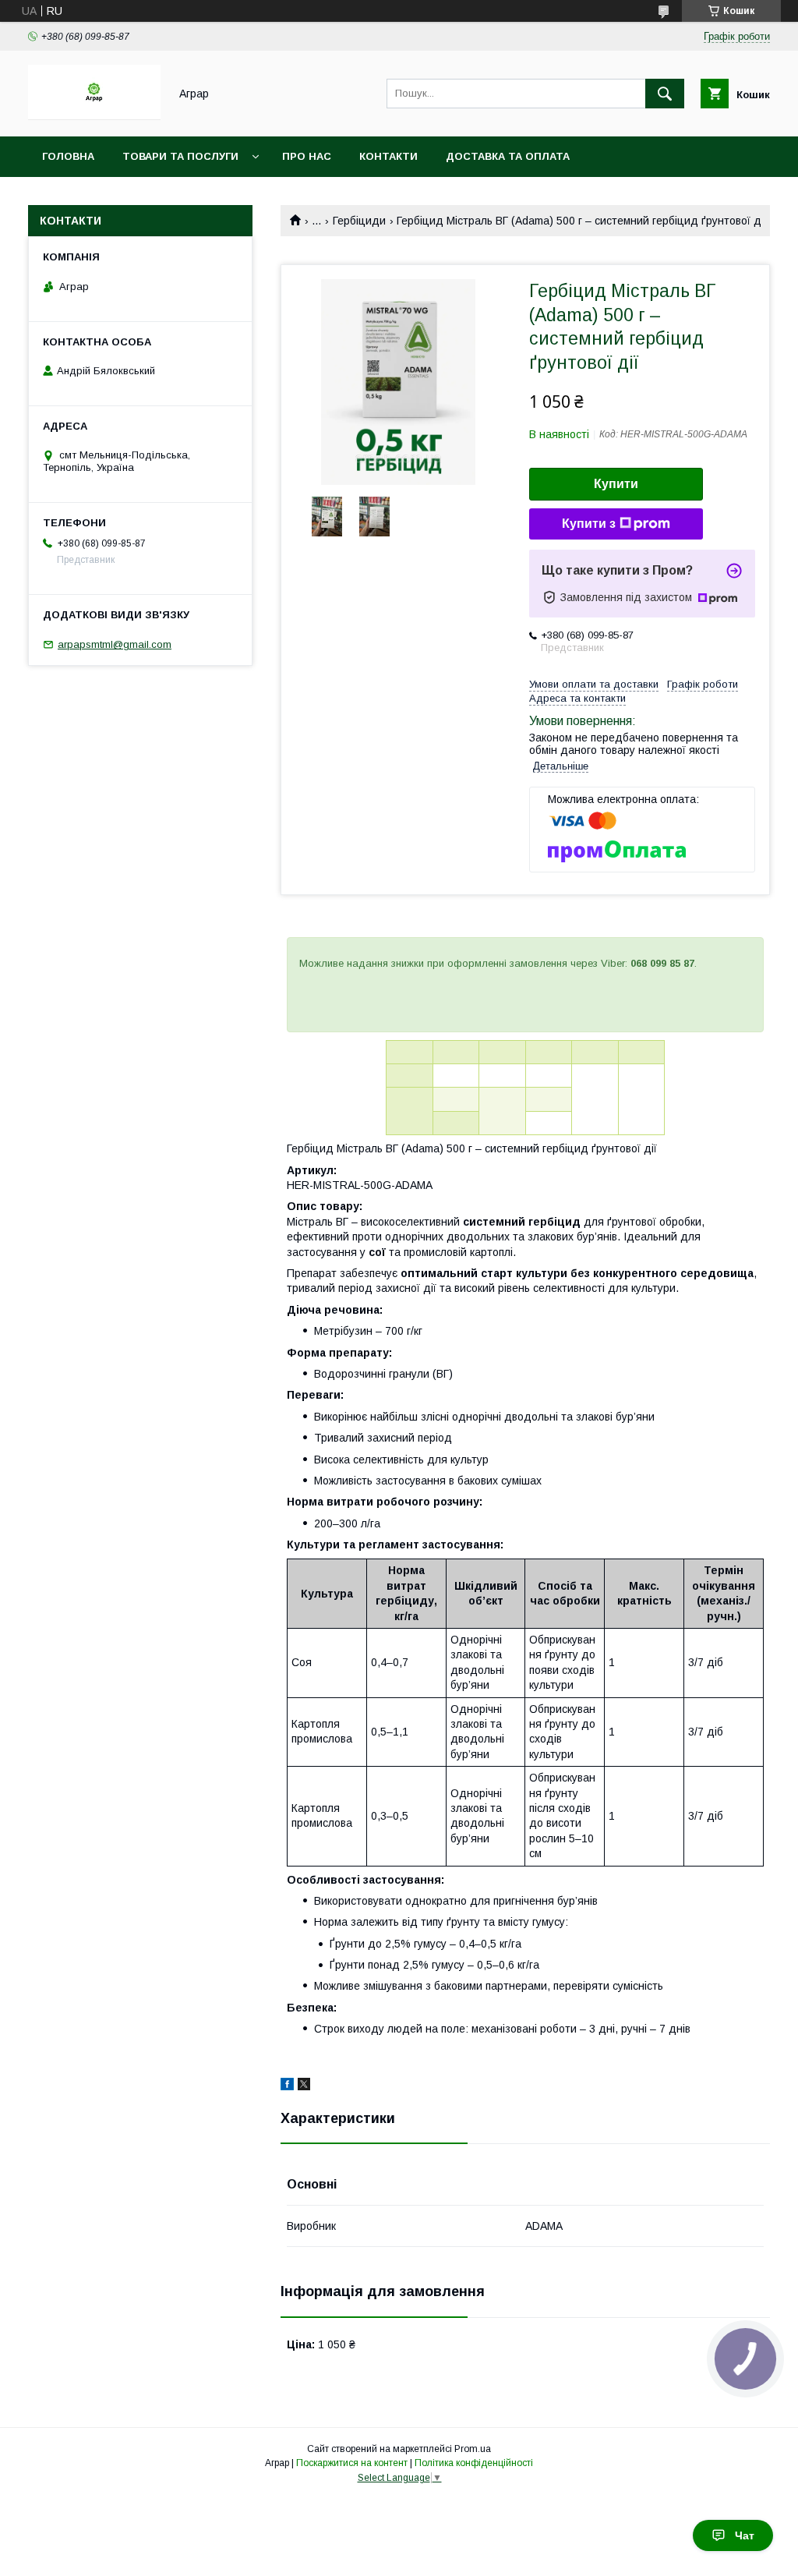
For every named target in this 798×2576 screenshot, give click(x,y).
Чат (745, 2535)
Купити (616, 484)
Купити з (589, 524)
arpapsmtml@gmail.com (115, 644)
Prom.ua (473, 2449)
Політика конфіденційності (474, 2463)
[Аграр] (94, 116)
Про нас (307, 156)
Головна (68, 156)
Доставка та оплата (508, 156)
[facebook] (287, 2086)
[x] (304, 2086)
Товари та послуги (180, 156)
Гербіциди (359, 221)
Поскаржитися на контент (352, 2463)
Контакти (388, 156)
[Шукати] (665, 94)
